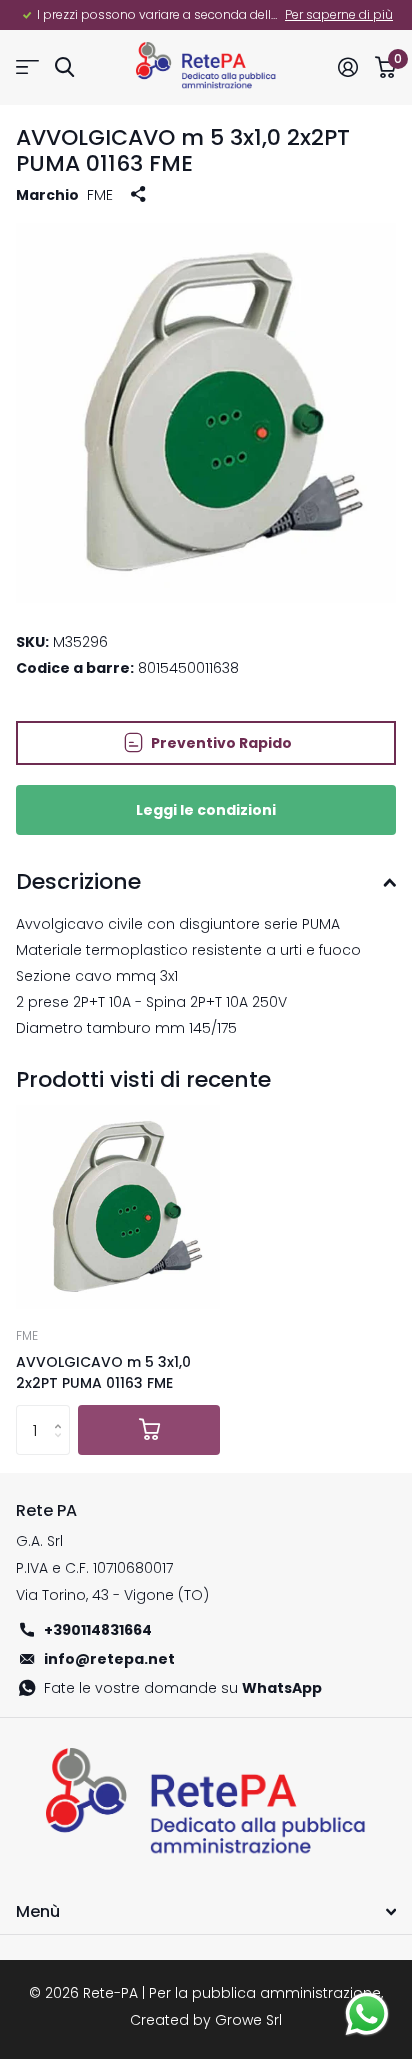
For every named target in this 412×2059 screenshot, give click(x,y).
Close (206, 1912)
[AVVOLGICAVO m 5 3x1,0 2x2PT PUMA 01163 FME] (118, 1207)
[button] (62, 1412)
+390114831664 (98, 1630)
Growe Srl (248, 2020)
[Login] (347, 67)
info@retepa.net (109, 1659)
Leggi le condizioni (206, 810)
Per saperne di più (339, 14)
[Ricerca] (64, 67)
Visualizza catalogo (27, 67)
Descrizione (78, 881)
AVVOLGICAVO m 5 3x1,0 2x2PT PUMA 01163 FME (103, 1372)
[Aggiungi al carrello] (149, 1430)
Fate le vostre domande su (183, 1688)
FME (100, 195)
